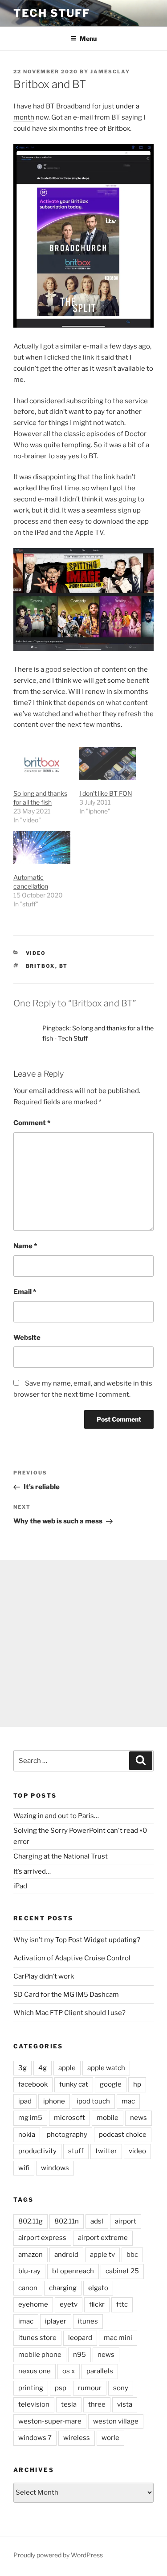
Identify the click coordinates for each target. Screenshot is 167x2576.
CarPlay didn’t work (44, 1976)
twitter (106, 2151)
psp (61, 2388)
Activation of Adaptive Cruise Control (72, 1958)
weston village (116, 2421)
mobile (108, 2118)
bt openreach (73, 2271)
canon (28, 2288)
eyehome (33, 2304)
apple (67, 2068)
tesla (69, 2404)
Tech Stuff (52, 13)
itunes (88, 2321)
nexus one (35, 2371)
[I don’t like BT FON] (108, 763)
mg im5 (30, 2118)
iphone (54, 2101)
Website (27, 1338)
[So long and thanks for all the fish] (42, 763)
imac (26, 2321)
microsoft (69, 2118)
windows (55, 2168)
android (66, 2255)
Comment (32, 1123)
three (97, 2404)
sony (121, 2388)
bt (64, 966)
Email (25, 1292)
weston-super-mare (50, 2421)
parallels (100, 2371)
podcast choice (123, 2135)
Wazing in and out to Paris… (56, 1816)
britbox (41, 966)
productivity (37, 2151)
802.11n (67, 2221)
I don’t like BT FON (106, 793)
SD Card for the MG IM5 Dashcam (66, 1995)
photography (67, 2135)
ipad (25, 2101)
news (138, 2118)
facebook (33, 2084)
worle (110, 2438)
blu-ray (29, 2271)
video (36, 953)
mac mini (118, 2338)
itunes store (37, 2338)
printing (31, 2388)
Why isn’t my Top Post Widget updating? (77, 1940)
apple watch (106, 2068)
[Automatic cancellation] (42, 847)
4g (43, 2068)
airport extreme (103, 2238)
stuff (76, 2151)
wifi (24, 2168)
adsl (97, 2221)
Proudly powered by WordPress (58, 2555)
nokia (27, 2135)
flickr (97, 2304)
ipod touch (93, 2101)
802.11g (31, 2221)
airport (126, 2221)
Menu (88, 38)
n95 (79, 2355)
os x (69, 2371)
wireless (77, 2438)
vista (125, 2404)
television (34, 2404)
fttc (122, 2304)
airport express (42, 2238)
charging (63, 2288)
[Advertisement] (83, 1644)
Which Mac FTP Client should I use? (69, 2013)
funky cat (74, 2084)
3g (22, 2068)
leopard (80, 2338)
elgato (98, 2288)
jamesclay (110, 72)
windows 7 (35, 2438)
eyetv (69, 2304)
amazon (31, 2255)
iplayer (56, 2321)
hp (137, 2084)
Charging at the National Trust (61, 1856)
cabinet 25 (122, 2271)
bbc (132, 2255)
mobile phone (40, 2355)
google (111, 2084)
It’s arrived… (32, 1871)
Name (25, 1246)
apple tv (102, 2255)
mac (128, 2101)
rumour (90, 2388)
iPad (20, 1886)
